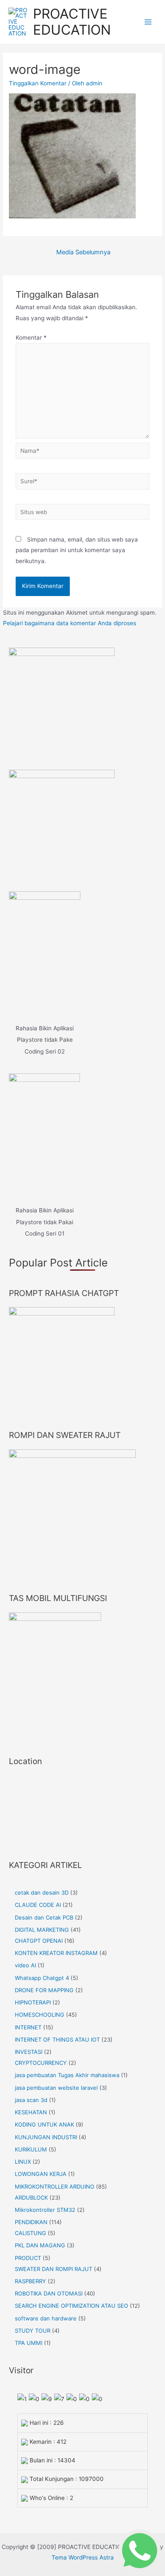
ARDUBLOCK (31, 2197)
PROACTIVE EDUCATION (72, 22)
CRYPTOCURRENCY (41, 2063)
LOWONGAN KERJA (41, 2174)
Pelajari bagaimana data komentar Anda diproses (70, 623)
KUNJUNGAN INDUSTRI (46, 2137)
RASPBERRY (30, 2281)
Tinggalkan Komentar (38, 83)
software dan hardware (46, 2318)
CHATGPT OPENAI (39, 1941)
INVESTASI (29, 2052)
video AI (25, 1965)
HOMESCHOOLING (40, 2015)
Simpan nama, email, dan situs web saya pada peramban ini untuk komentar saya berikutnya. (77, 550)
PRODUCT (28, 2258)
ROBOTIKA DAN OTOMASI (49, 2293)
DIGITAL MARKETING (42, 1930)
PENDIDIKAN (31, 2222)
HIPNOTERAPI (33, 2002)
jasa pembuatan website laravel (56, 2088)
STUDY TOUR (33, 2331)
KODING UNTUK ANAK (44, 2124)
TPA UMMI (29, 2343)
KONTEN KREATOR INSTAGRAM (56, 1953)
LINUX (23, 2162)
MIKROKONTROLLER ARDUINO (55, 2187)
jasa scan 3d (31, 2100)
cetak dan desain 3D (42, 1893)
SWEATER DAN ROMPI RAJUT (54, 2269)
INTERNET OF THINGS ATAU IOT (57, 2040)
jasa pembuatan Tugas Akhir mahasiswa (67, 2075)
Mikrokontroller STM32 (45, 2210)
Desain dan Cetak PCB (44, 1917)
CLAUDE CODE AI (38, 1905)
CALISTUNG (30, 2233)
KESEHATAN (31, 2112)
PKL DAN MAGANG (40, 2245)
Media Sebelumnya (83, 252)
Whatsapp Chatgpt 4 (42, 1978)
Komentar (31, 338)
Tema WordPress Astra (83, 2557)
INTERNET (28, 2027)
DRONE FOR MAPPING (44, 1990)
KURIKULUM (31, 2149)
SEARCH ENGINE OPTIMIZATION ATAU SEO (71, 2306)
